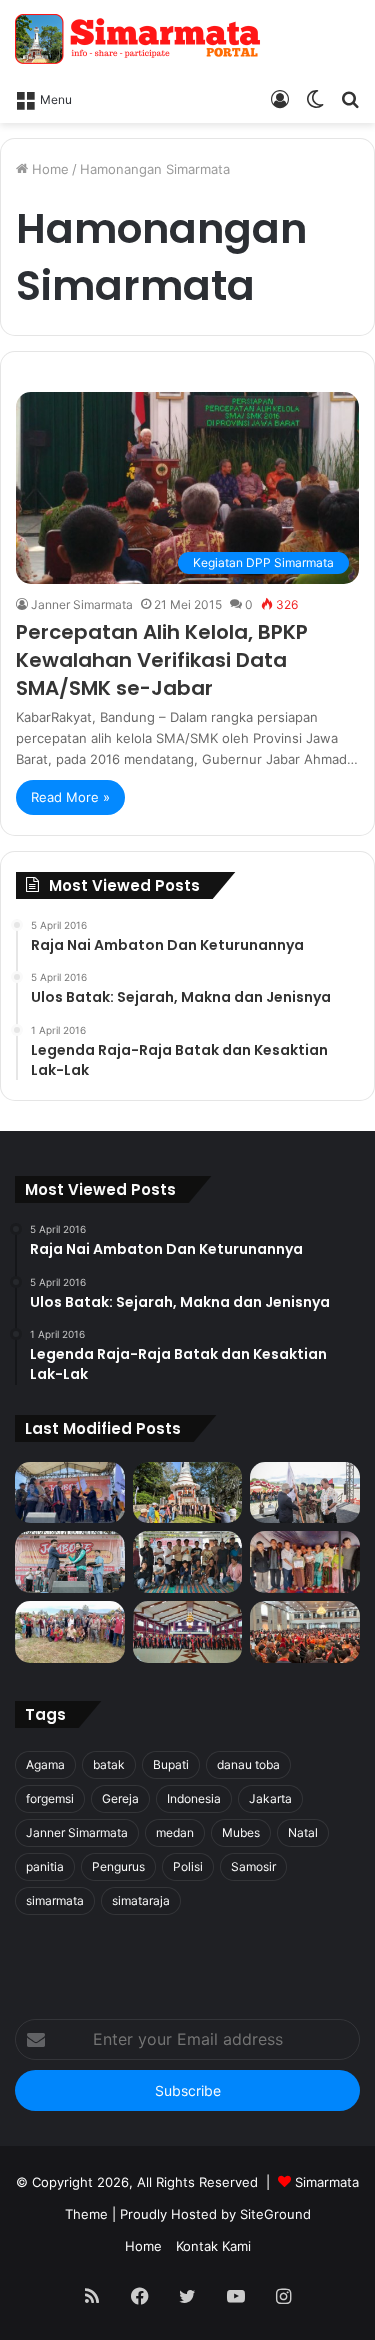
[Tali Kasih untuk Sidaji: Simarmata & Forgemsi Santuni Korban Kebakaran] (305, 1562)
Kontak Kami (213, 2246)
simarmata (55, 1900)
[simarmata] (140, 39)
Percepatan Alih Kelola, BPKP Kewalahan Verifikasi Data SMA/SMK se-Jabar (162, 660)
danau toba (248, 1764)
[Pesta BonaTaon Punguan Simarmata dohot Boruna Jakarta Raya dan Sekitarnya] (305, 1632)
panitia (45, 1866)
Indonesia (194, 1798)
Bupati (171, 1764)
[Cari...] (350, 98)
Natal (303, 1832)
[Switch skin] (315, 98)
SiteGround (275, 2214)
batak (109, 1764)
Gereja (120, 1798)
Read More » (70, 797)
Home (48, 169)
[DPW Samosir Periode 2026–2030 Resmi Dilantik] (70, 1493)
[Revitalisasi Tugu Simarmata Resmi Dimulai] (188, 1493)
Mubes (241, 1832)
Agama (45, 1764)
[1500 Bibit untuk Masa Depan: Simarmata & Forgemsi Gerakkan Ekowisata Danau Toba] (70, 1632)
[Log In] (280, 98)
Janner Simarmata (82, 604)
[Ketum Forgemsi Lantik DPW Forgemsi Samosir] (70, 1562)
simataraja (141, 1900)
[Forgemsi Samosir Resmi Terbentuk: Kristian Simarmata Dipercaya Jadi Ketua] (188, 1562)
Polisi (188, 1866)
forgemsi (50, 1798)
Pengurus (118, 1866)
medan (175, 1832)
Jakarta (270, 1798)
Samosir (253, 1866)
